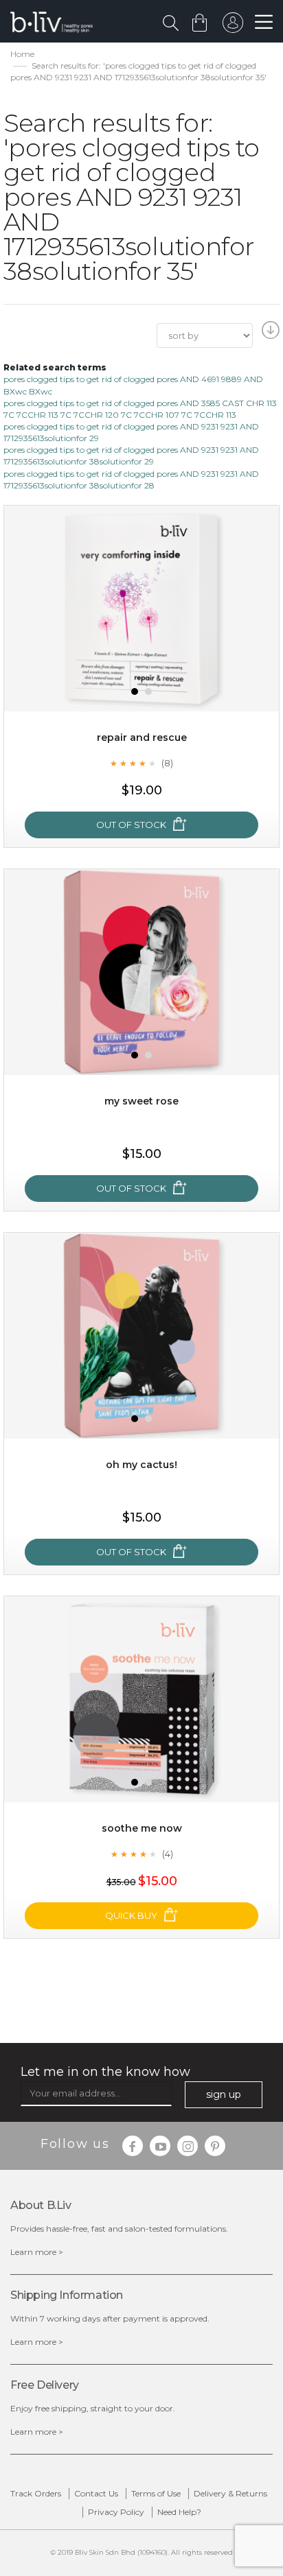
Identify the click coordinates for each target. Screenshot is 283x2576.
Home (22, 54)
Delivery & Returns (230, 2493)
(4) (168, 1854)
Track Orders (36, 2493)
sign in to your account (233, 26)
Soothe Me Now (142, 1828)
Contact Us (96, 2493)
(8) (167, 763)
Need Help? (179, 2512)
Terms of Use (156, 2493)
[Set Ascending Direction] (269, 334)
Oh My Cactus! (141, 1465)
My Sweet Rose (141, 1101)
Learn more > (37, 2252)
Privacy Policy (116, 2512)
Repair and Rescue (142, 737)
